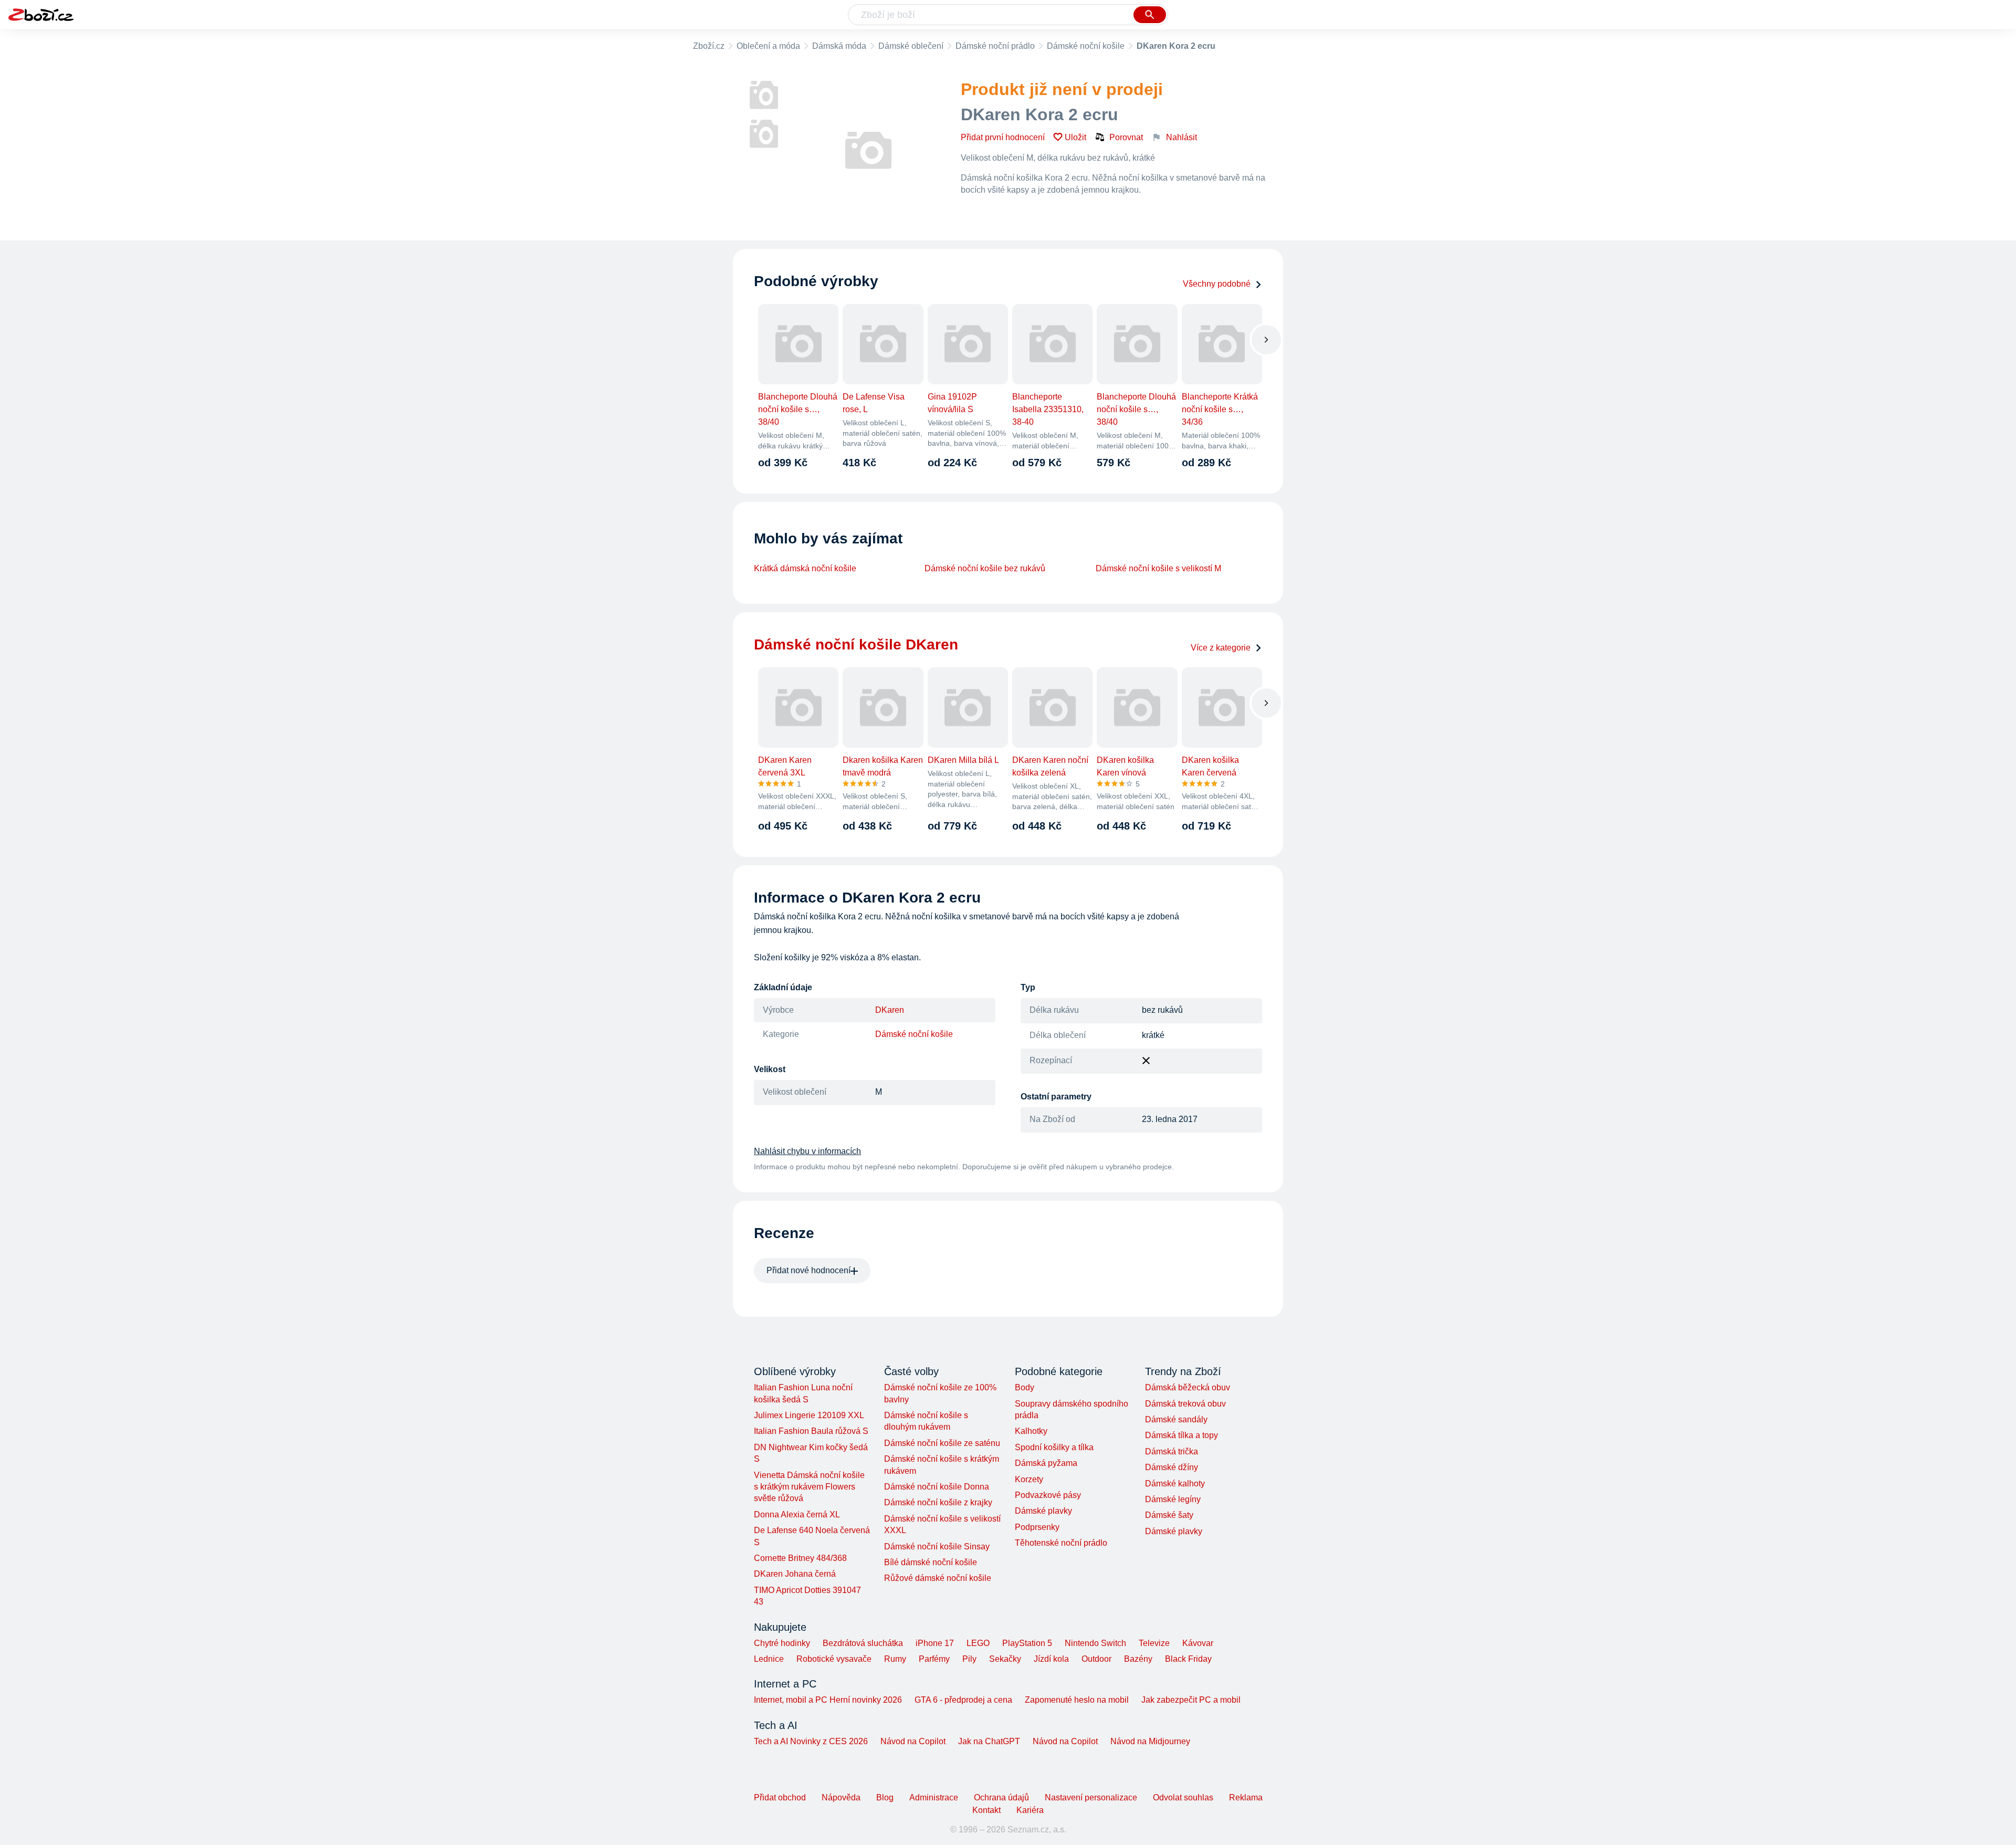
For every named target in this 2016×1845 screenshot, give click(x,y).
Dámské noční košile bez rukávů (985, 568)
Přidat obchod (780, 1797)
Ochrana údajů (1001, 1797)
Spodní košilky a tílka (1054, 1447)
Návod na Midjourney (1150, 1741)
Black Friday (1188, 1659)
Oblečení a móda (768, 46)
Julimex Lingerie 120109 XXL (809, 1415)
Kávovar (1198, 1643)
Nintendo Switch (1095, 1643)
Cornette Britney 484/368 (800, 1558)
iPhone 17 (935, 1643)
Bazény (1138, 1659)
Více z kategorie (1221, 648)
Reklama (1246, 1797)
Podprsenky (1037, 1527)
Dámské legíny (1173, 1499)
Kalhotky (1031, 1431)
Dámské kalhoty (1175, 1484)
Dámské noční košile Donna (937, 1487)
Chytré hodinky (782, 1643)
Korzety (1029, 1479)
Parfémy (934, 1659)
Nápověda (841, 1797)
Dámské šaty (1169, 1515)
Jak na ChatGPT (989, 1741)
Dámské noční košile (1086, 46)
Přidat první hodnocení (1003, 137)
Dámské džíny (1172, 1467)
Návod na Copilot (913, 1741)
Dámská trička (1172, 1451)
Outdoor (1096, 1659)
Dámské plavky (1043, 1511)
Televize (1154, 1643)
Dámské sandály (1176, 1419)
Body (1025, 1387)
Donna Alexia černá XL (797, 1514)
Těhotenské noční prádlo (1061, 1543)
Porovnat (1126, 137)
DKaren (890, 1010)
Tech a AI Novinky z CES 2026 (811, 1741)
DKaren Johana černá (795, 1574)
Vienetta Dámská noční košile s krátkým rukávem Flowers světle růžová (809, 1487)
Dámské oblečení (911, 46)
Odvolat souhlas (1183, 1797)
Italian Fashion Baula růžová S (811, 1431)
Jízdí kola (1051, 1659)
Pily (969, 1659)
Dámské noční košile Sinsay (937, 1547)
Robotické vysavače (834, 1659)
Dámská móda (839, 46)
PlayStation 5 (1027, 1643)
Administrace (934, 1797)
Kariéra (1030, 1810)
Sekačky (1005, 1659)
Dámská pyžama (1046, 1463)
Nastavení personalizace (1091, 1797)
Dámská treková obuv (1185, 1404)
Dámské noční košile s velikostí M (1158, 568)
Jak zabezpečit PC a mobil (1191, 1700)
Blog (885, 1797)
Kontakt (986, 1810)
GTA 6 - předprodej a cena (963, 1700)
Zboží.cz (709, 46)
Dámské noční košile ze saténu (942, 1443)
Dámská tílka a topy (1182, 1435)
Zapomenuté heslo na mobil (1077, 1700)
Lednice (769, 1659)
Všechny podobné (1217, 284)
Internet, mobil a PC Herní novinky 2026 (828, 1700)
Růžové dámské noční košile (938, 1578)
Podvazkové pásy (1048, 1495)
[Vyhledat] (1150, 15)
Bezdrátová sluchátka (863, 1643)
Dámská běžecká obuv (1188, 1387)
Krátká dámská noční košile (805, 568)
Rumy (895, 1659)
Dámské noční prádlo (995, 46)
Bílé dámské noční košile (931, 1562)
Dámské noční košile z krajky (938, 1502)
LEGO (978, 1643)
